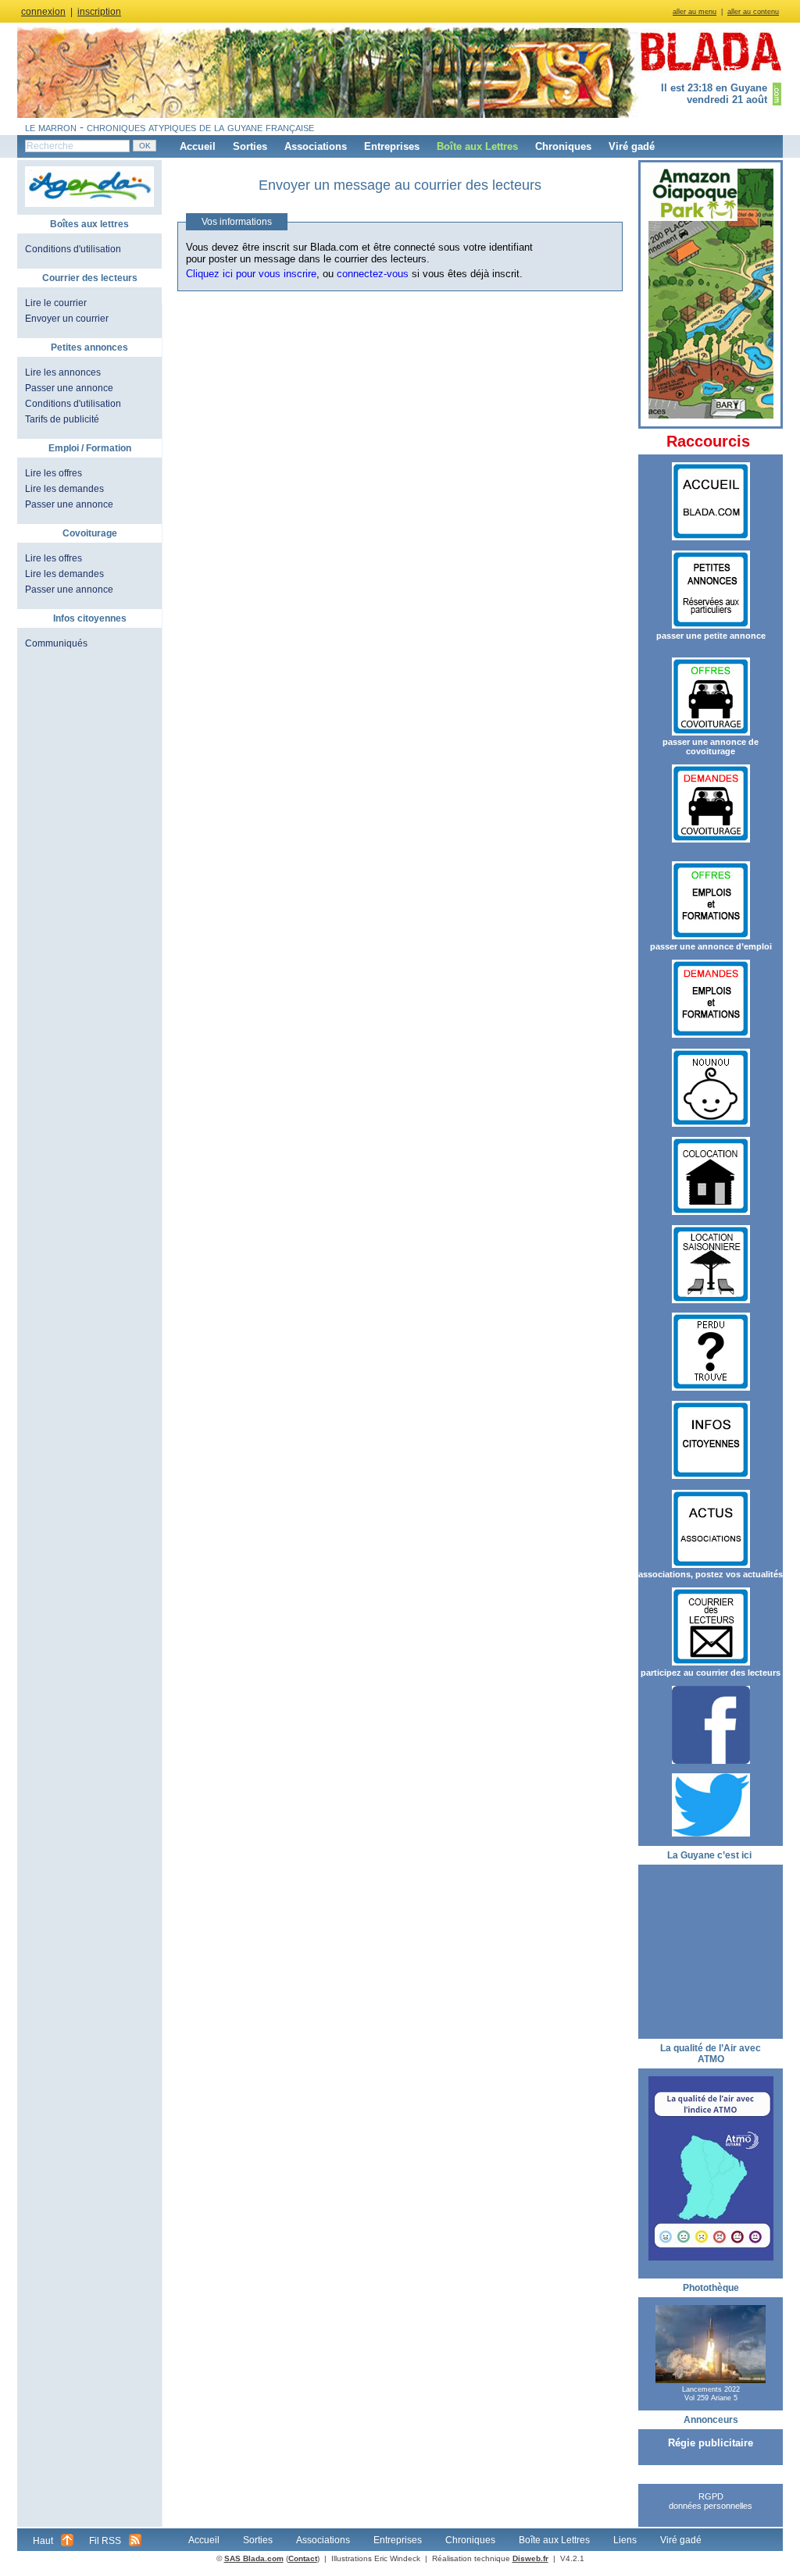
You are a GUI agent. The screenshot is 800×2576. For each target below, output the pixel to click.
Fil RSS (105, 2541)
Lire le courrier (56, 303)
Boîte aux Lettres (477, 146)
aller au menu (695, 12)
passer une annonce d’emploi (711, 946)
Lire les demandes (64, 489)
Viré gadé (632, 146)
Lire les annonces (63, 372)
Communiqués (56, 643)
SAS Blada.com (254, 2558)
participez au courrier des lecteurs (711, 1673)
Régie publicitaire (711, 2443)
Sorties (250, 146)
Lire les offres (54, 473)
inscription (99, 12)
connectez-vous (373, 274)
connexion (43, 12)
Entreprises (392, 146)
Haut (43, 2541)
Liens (625, 2540)
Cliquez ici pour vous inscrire (251, 274)
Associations (316, 146)
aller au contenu (753, 12)
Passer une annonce (69, 388)
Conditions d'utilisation (73, 249)
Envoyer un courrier (67, 319)
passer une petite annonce (711, 636)
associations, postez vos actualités (711, 1574)
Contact (303, 2558)
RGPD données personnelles (711, 2501)
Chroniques (563, 146)
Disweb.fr (530, 2558)
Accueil (198, 146)
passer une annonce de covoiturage (711, 746)
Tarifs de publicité (62, 419)
